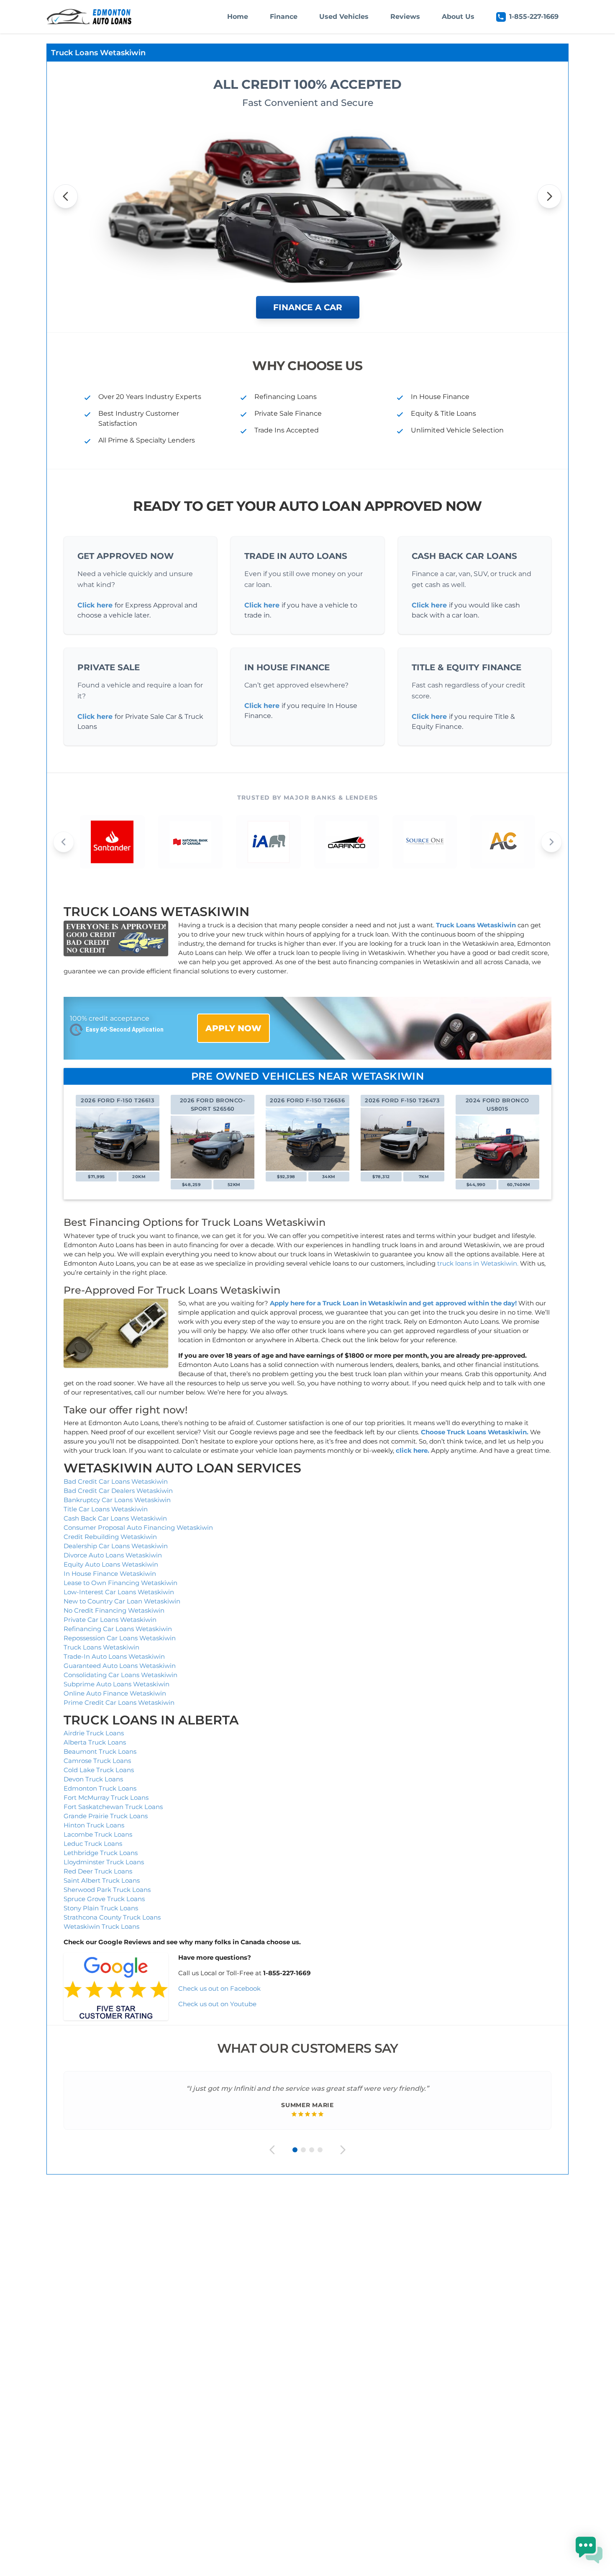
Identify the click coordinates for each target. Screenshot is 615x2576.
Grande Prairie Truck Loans (106, 1816)
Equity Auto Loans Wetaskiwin (111, 1564)
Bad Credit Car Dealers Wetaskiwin (118, 1491)
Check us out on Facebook (220, 1988)
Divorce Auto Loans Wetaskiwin (113, 1555)
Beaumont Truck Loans (100, 1751)
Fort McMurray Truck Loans (106, 1798)
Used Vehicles (344, 17)
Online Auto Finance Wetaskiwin (115, 1693)
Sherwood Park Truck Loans (107, 1890)
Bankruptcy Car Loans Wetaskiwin (117, 1500)
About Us (458, 17)
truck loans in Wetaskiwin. (478, 1263)
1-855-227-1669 (534, 17)
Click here (95, 605)
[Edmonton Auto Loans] (90, 17)
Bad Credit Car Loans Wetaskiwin (116, 1481)
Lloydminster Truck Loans (104, 1862)
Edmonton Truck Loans (100, 1788)
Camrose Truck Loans (97, 1761)
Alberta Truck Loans (95, 1742)
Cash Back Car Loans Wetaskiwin (115, 1518)
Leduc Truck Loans (93, 1844)
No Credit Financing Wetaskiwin (114, 1610)
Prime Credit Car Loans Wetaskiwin (119, 1702)
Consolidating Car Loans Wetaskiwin (120, 1675)
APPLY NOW (233, 1028)
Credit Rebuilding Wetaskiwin (110, 1537)
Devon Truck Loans (93, 1779)
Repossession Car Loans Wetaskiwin (120, 1638)
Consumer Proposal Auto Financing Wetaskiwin (138, 1527)
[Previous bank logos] (64, 842)
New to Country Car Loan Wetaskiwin (122, 1601)
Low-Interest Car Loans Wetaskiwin (119, 1592)
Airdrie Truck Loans (94, 1733)
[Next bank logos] (551, 842)
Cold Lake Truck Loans (99, 1770)
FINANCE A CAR (308, 307)
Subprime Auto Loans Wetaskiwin (117, 1684)
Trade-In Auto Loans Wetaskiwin (114, 1656)
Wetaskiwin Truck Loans (101, 1926)
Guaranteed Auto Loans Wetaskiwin (120, 1666)
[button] (589, 2550)
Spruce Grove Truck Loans (104, 1899)
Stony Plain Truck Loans (101, 1908)
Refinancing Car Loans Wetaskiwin (118, 1629)
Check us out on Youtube (217, 2004)
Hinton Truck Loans (94, 1825)
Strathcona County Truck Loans (112, 1917)
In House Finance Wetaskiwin (110, 1574)
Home (238, 17)
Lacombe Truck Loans (98, 1834)
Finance (284, 17)
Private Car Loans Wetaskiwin (110, 1620)
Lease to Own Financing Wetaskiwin (120, 1583)
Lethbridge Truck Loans (101, 1853)
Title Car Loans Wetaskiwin (106, 1509)
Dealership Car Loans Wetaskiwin (116, 1546)
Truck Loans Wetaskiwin (101, 1647)
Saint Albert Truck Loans (102, 1880)
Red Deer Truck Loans (98, 1871)
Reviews (405, 17)
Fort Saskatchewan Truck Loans (113, 1807)
